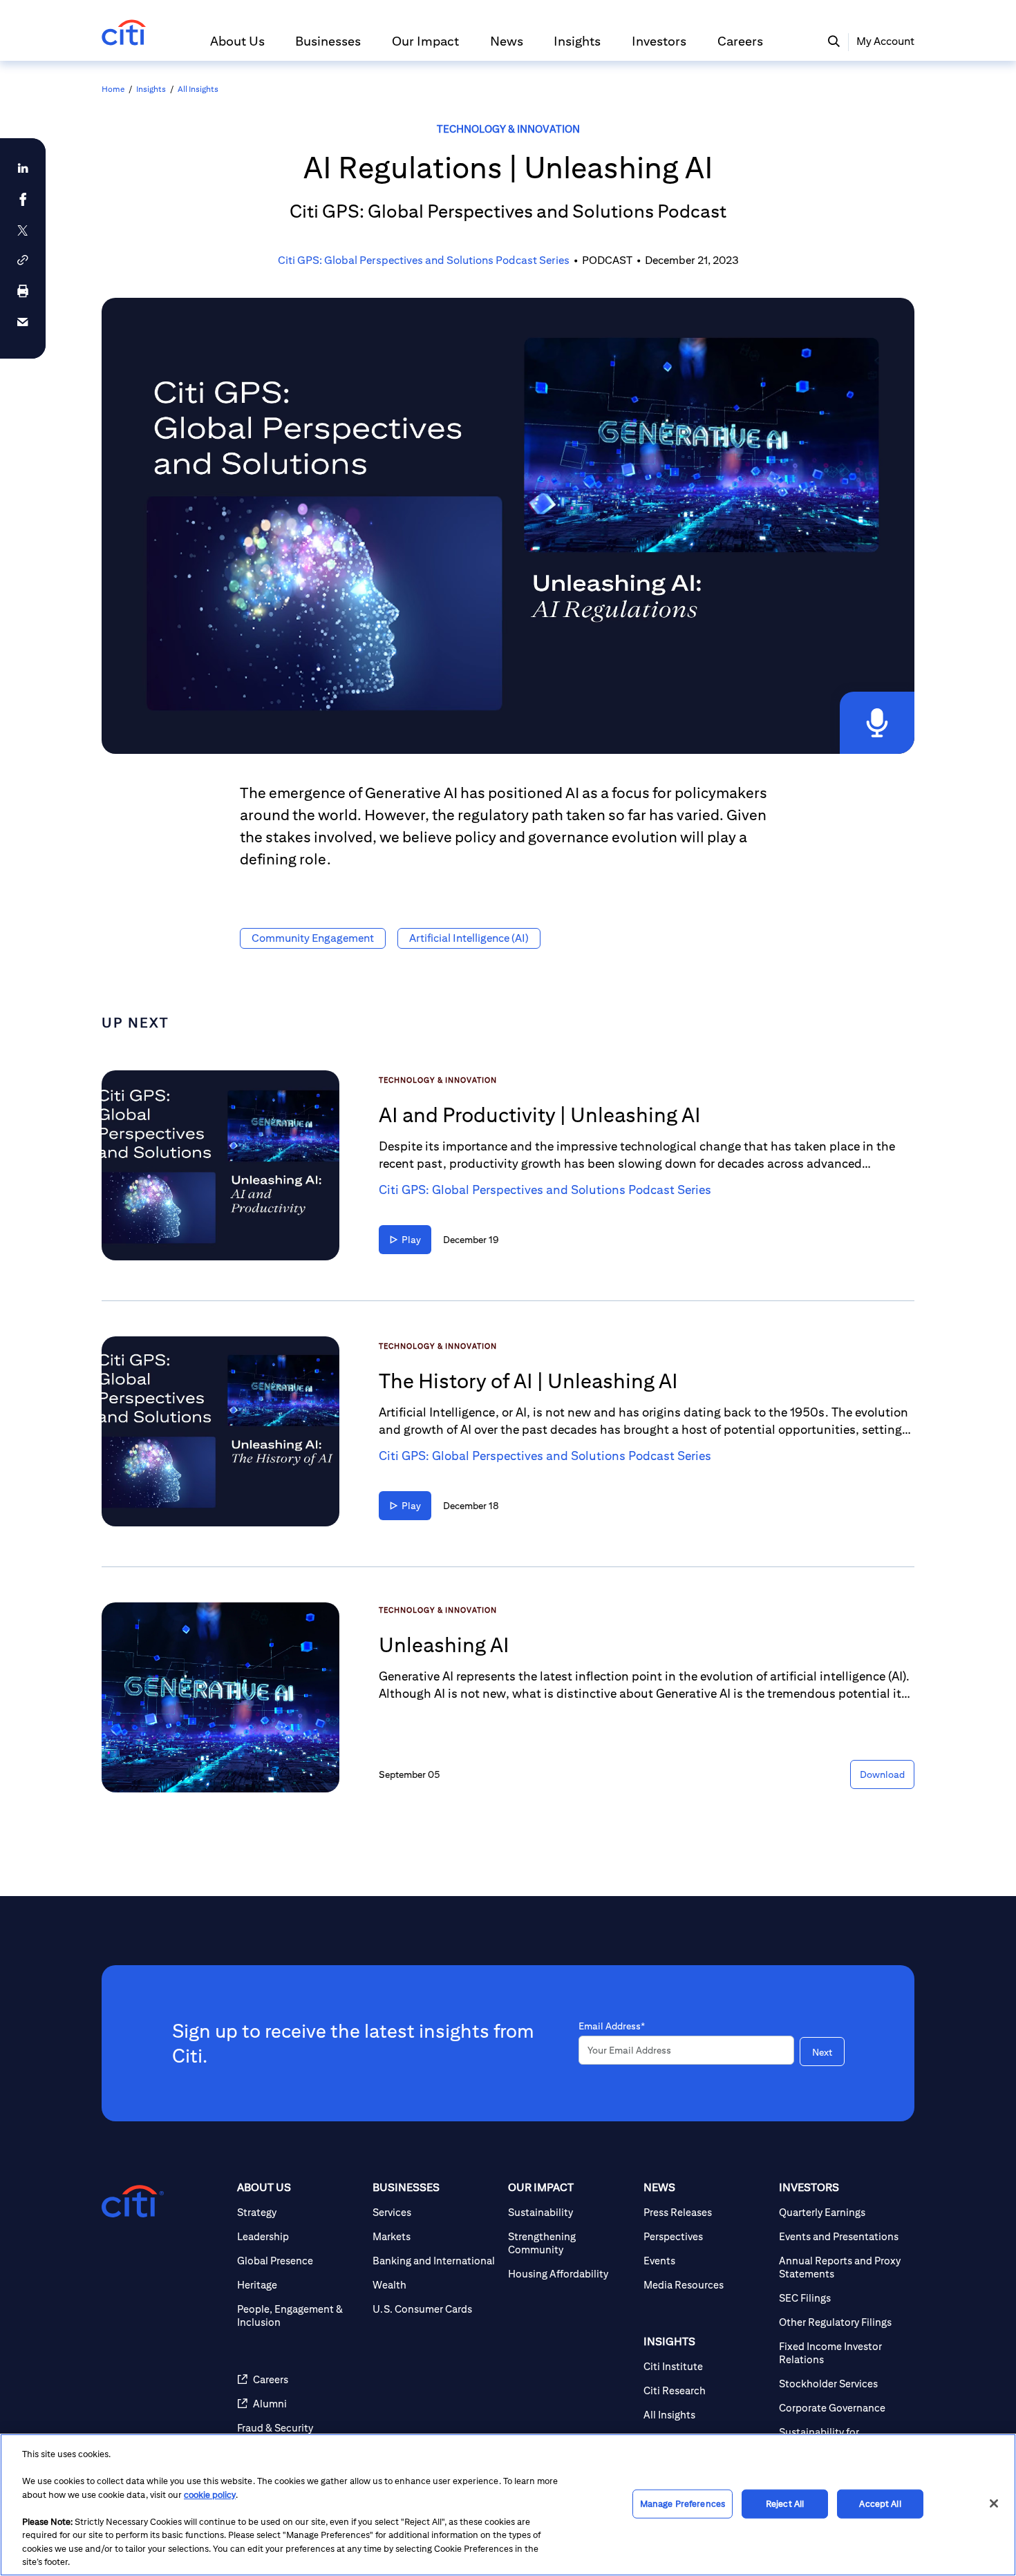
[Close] (994, 2503)
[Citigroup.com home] (133, 2201)
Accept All (880, 2504)
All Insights (198, 89)
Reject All (785, 2504)
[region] (508, 2505)
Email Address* (612, 2026)
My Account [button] (885, 41)
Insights (151, 89)
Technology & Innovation (508, 129)
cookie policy (210, 2495)
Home (113, 89)
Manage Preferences (683, 2504)
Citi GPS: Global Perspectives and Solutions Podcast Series (424, 260)
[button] (237, 47)
